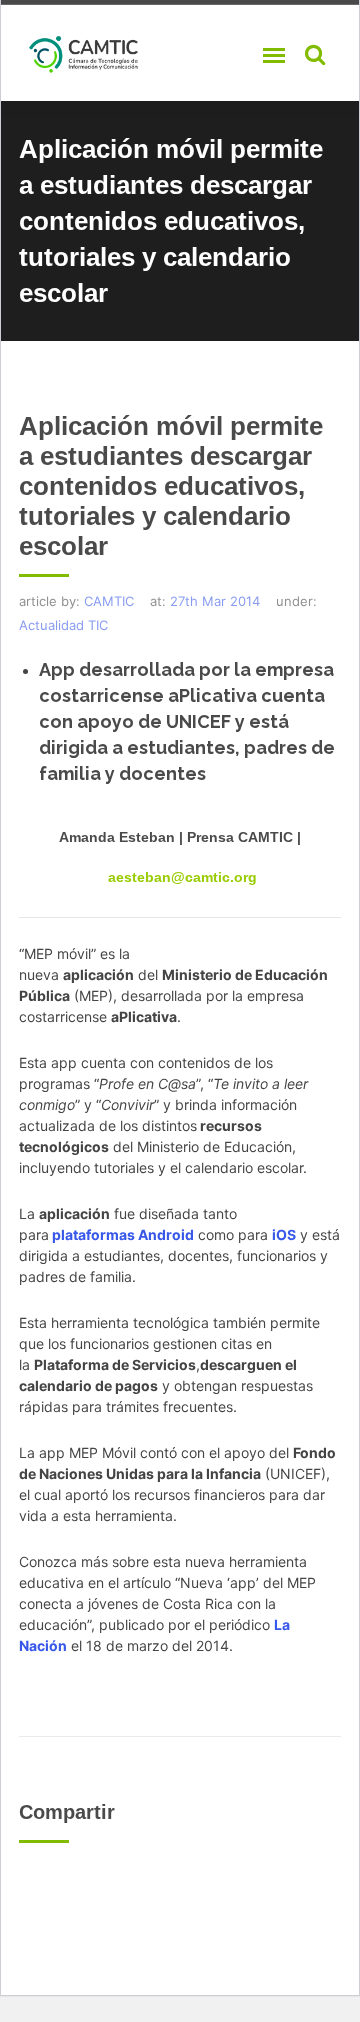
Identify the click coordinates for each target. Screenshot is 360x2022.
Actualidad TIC (63, 625)
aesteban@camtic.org (182, 877)
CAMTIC (109, 601)
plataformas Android (123, 1234)
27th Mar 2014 (215, 601)
